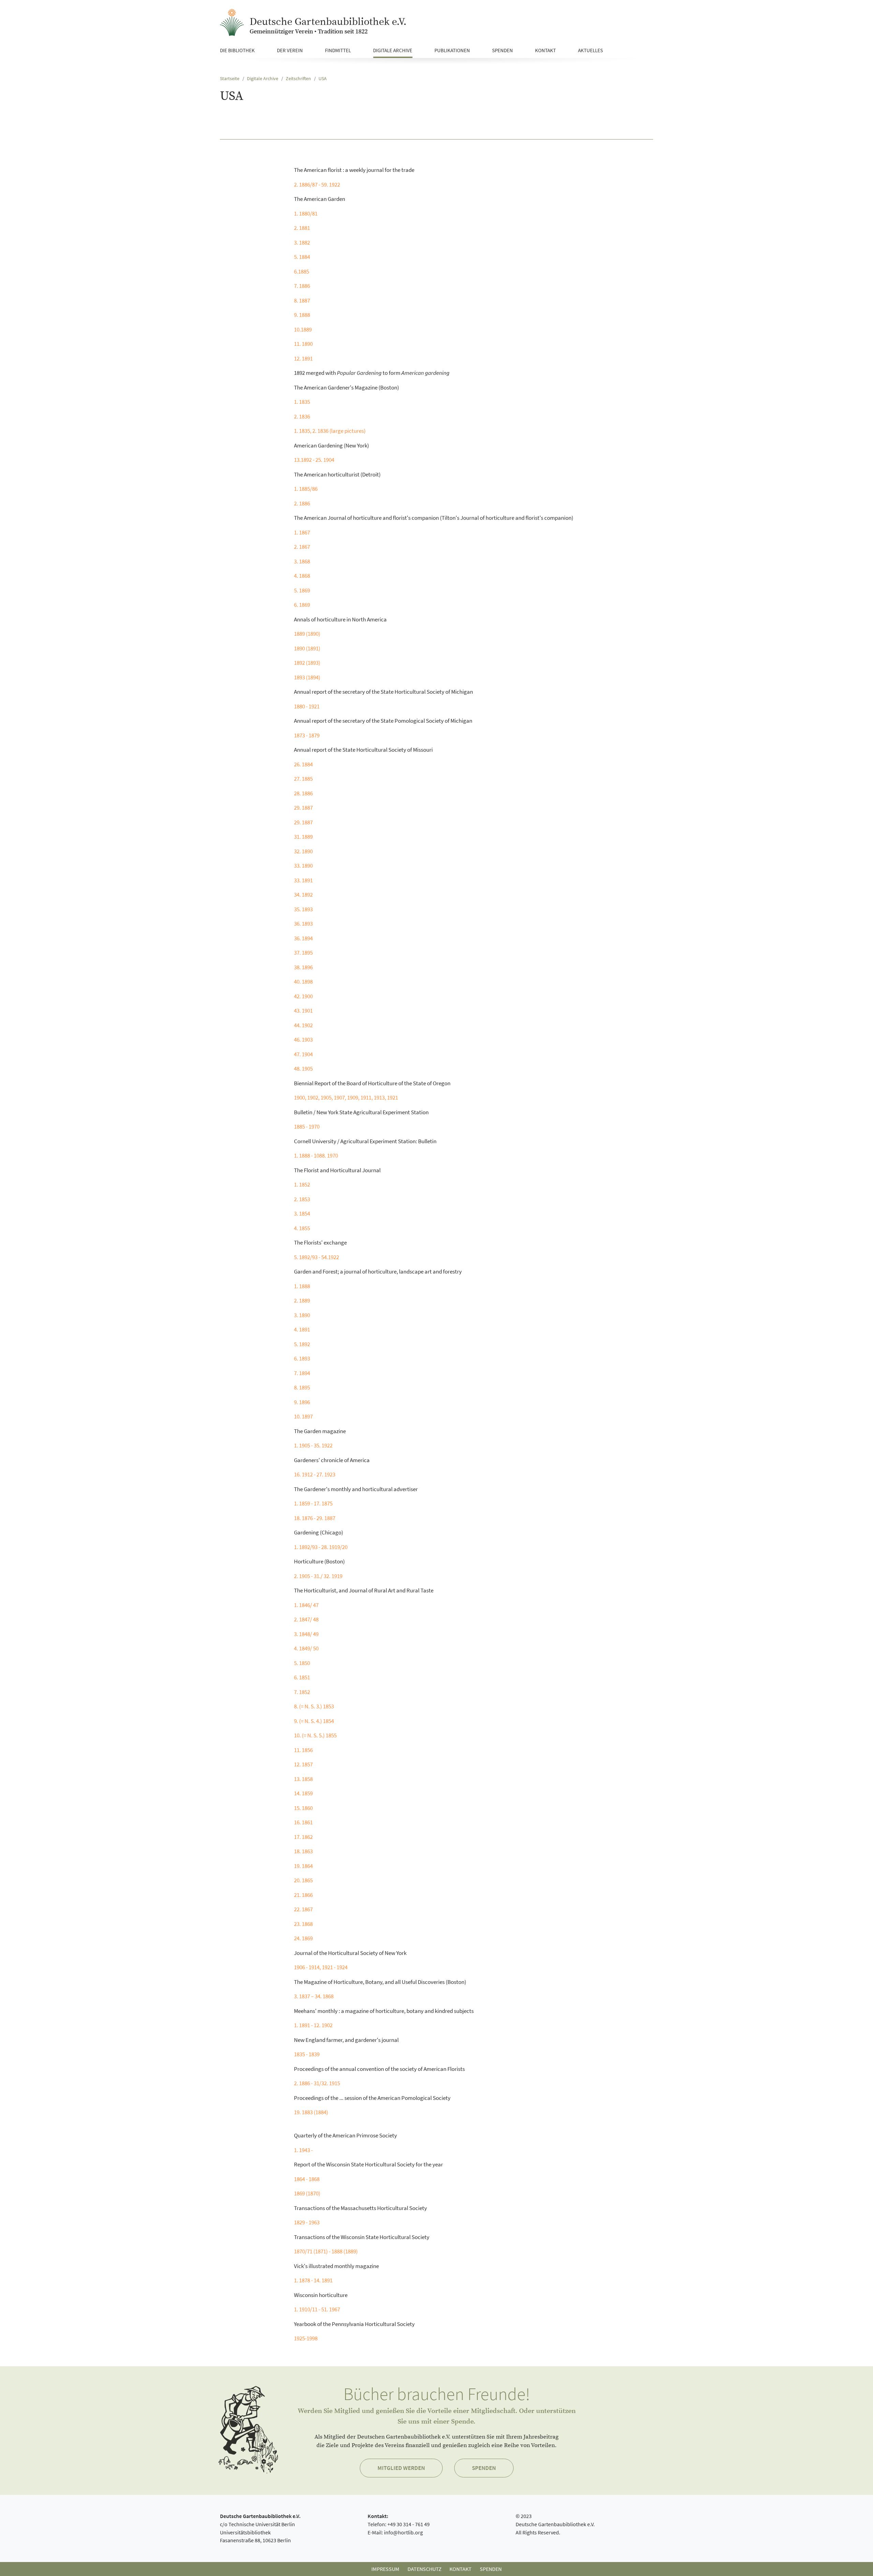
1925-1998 (306, 2338)
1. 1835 (302, 402)
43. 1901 (303, 1011)
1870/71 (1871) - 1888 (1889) (326, 2251)
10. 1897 (303, 1416)
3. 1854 (302, 1213)
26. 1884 (303, 764)
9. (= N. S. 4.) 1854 (314, 1721)
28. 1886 (303, 793)
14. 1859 (303, 1793)
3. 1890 (302, 1315)
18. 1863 (303, 1851)
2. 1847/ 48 (306, 1619)
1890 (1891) (307, 648)
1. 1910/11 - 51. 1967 (317, 2309)
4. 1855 (302, 1228)
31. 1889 (303, 837)
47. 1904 (303, 1054)
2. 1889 (302, 1300)
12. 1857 (303, 1764)
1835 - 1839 (307, 2054)
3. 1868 (302, 561)
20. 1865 (303, 1880)
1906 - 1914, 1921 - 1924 (321, 1967)
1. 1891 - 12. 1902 (313, 2025)
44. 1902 (303, 1025)
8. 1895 (302, 1387)
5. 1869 (302, 590)
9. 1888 (302, 315)
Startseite (230, 79)
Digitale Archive (263, 79)
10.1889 (303, 329)
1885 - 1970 (307, 1127)
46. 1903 (303, 1040)
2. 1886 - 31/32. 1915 (317, 2083)
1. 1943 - (303, 2150)
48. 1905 (303, 1069)
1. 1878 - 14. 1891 (313, 2280)
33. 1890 (303, 866)
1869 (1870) (307, 2193)
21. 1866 (303, 1895)
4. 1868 (302, 576)
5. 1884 (302, 257)
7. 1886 (302, 286)
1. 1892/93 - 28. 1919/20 (321, 1547)
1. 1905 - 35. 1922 (313, 1445)
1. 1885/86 (306, 489)
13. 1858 (303, 1779)
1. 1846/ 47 (306, 1605)
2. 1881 (302, 228)
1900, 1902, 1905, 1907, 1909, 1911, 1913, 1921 (346, 1098)
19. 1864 (303, 1866)
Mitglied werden (401, 2468)
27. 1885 (303, 779)
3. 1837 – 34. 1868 (314, 1996)
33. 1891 (303, 880)
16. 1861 (303, 1822)
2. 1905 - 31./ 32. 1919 (318, 1576)
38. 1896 (303, 967)
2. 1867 (302, 547)
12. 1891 (303, 358)
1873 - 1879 (307, 735)
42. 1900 (303, 996)
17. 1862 (303, 1837)
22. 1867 (303, 1909)
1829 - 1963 (307, 2222)
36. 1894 (303, 938)
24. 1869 (303, 1938)
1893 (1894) (307, 677)
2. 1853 (302, 1199)
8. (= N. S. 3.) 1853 (314, 1706)
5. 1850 (302, 1663)
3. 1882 (302, 242)
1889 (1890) (307, 634)
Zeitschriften (298, 79)
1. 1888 (302, 1286)
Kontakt (461, 2569)
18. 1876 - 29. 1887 (315, 1518)
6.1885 (301, 271)
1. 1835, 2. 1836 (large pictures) (330, 431)
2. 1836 (302, 416)
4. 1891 (302, 1329)
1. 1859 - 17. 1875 (313, 1503)
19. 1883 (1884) (311, 2112)
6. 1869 (302, 605)
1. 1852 (302, 1184)
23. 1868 (303, 1924)
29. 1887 (303, 808)
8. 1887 (302, 300)
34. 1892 (303, 895)
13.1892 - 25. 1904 (314, 460)
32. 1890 (303, 851)
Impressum (385, 2569)
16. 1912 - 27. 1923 (315, 1474)
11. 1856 (303, 1750)
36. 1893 (303, 924)
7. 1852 (302, 1692)
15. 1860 (303, 1808)
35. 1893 (303, 909)
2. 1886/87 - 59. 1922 (317, 185)
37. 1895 (303, 953)
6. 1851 (302, 1677)
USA (323, 79)
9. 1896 (302, 1402)
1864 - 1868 (307, 2179)
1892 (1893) (307, 663)
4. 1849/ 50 (306, 1648)
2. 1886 (302, 503)
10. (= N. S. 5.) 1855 (315, 1735)
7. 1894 (302, 1373)
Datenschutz (425, 2569)
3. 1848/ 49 (306, 1634)
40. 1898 (303, 982)
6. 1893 (302, 1358)
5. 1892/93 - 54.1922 (316, 1257)
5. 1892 (302, 1344)
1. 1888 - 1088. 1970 (316, 1155)
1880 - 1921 (307, 706)
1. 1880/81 (306, 214)
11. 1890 (303, 344)
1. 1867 (302, 532)
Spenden (484, 2468)
